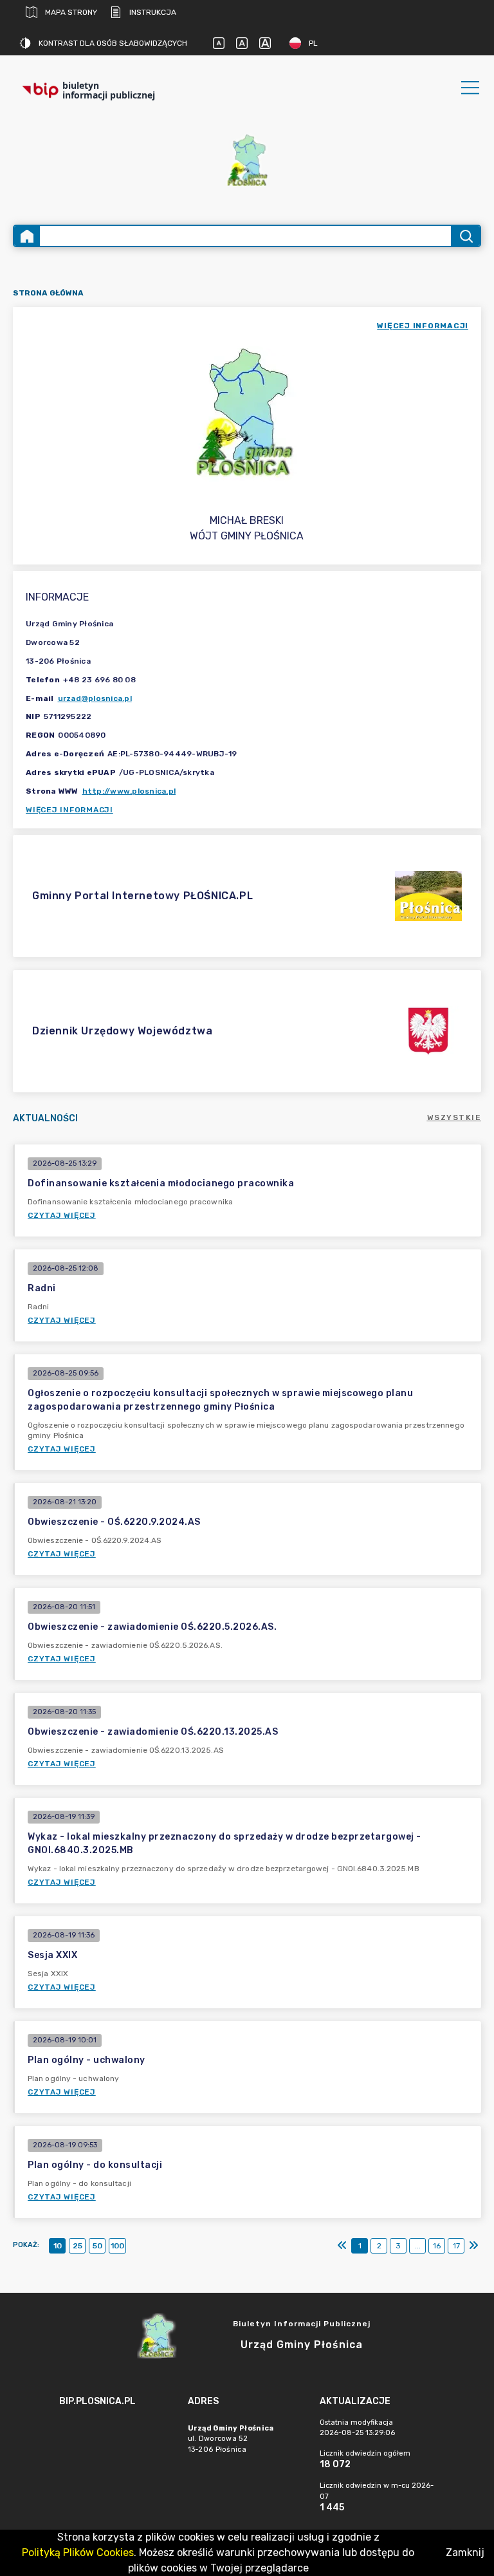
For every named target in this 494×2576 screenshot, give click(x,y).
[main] (117, 2437)
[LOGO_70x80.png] (247, 160)
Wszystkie (454, 1117)
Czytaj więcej (62, 1215)
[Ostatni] (473, 2246)
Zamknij (465, 2553)
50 (97, 2246)
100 (117, 2246)
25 (78, 2246)
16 (437, 2246)
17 (456, 2246)
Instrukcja (153, 12)
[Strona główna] (27, 236)
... (418, 2246)
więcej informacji (423, 326)
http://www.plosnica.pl (129, 791)
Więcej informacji (69, 810)
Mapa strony (71, 12)
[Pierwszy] (342, 2246)
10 (58, 2246)
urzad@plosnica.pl (95, 698)
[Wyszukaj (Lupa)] (465, 236)
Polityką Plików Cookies (78, 2553)
